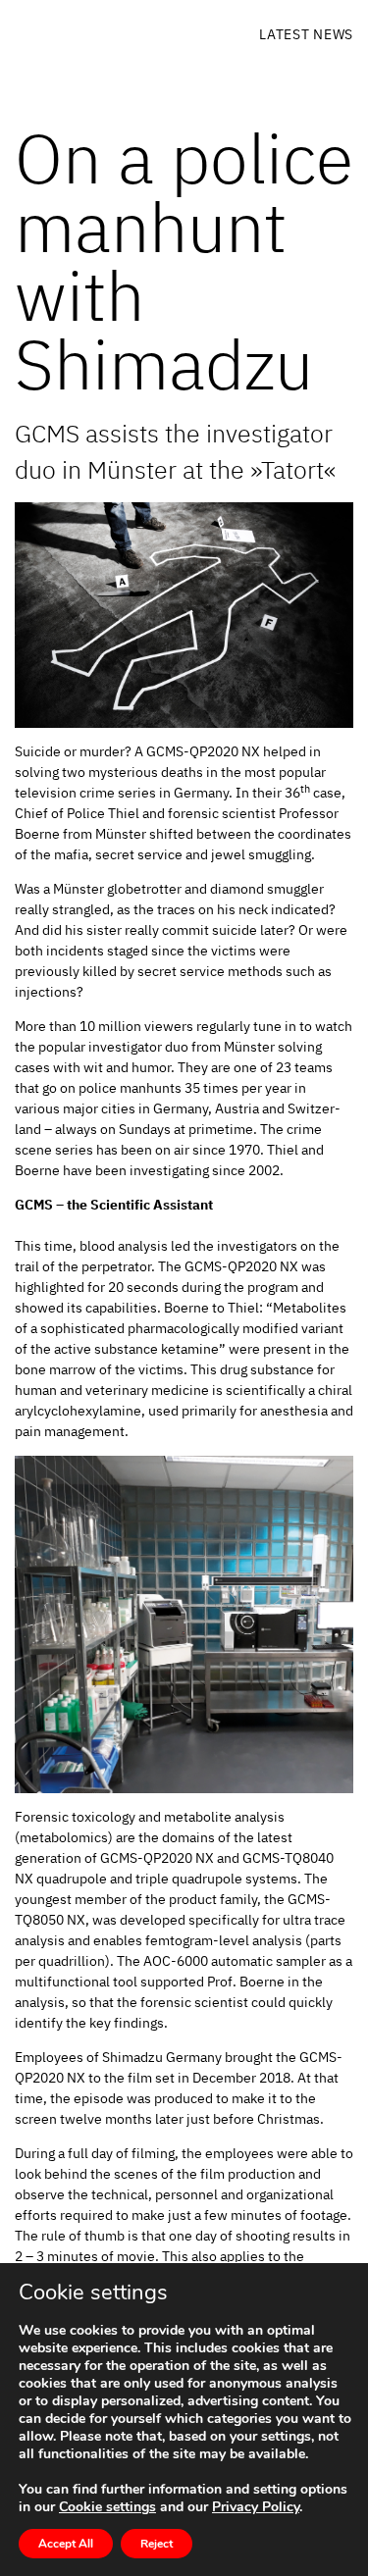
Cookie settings (107, 2507)
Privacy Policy (256, 2507)
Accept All (66, 2544)
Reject (157, 2544)
